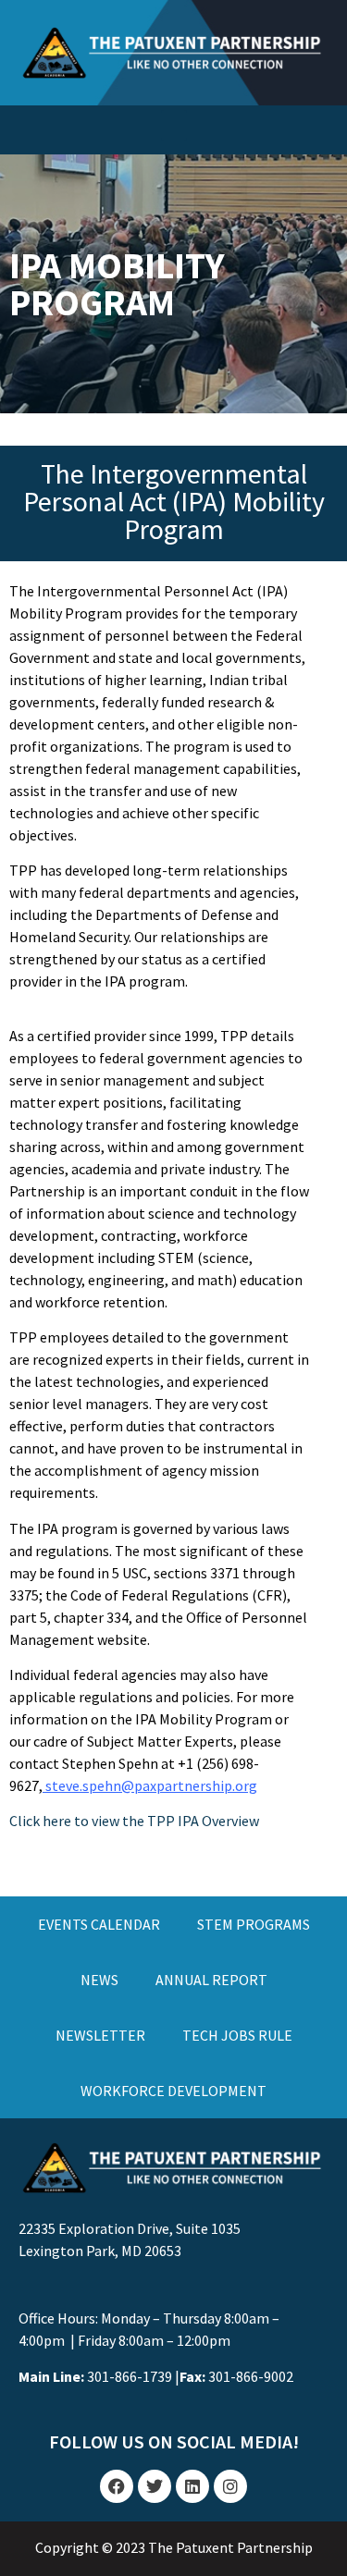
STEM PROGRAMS (254, 1924)
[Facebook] (117, 2486)
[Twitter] (155, 2486)
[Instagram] (230, 2486)
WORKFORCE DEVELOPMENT (173, 2091)
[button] (174, 125)
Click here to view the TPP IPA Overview (134, 1821)
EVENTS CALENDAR (99, 1924)
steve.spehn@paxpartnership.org (151, 1785)
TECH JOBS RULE (237, 2035)
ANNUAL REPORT (211, 1980)
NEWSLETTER (100, 2035)
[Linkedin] (192, 2486)
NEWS (99, 1980)
